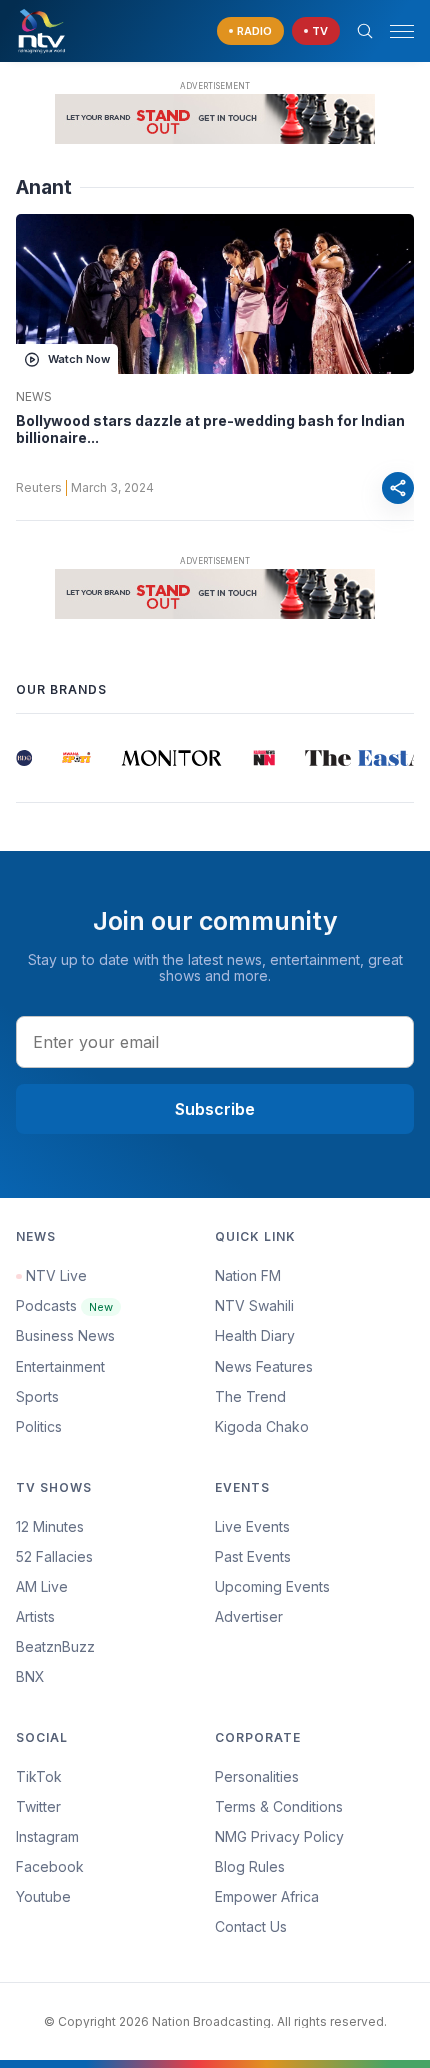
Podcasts (64, 1305)
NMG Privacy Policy (279, 1836)
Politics (39, 1426)
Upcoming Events (272, 1586)
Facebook (50, 1866)
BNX (30, 1676)
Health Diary (255, 1335)
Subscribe (215, 1109)
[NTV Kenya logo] (41, 31)
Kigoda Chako (262, 1426)
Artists (35, 1616)
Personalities (257, 1776)
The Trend (250, 1396)
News (34, 397)
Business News (65, 1335)
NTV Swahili (254, 1305)
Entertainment (60, 1366)
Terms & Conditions (279, 1806)
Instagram (47, 1836)
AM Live (42, 1586)
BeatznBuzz (55, 1646)
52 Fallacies (54, 1556)
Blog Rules (250, 1866)
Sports (37, 1396)
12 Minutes (50, 1526)
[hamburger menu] (402, 31)
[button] (394, 31)
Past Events (253, 1556)
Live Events (252, 1526)
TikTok (39, 1776)
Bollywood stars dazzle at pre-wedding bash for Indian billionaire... (210, 429)
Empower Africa (267, 1896)
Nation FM (248, 1275)
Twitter (38, 1806)
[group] (23, 758)
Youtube (43, 1896)
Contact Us (251, 1926)
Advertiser (249, 1616)
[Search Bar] (365, 31)
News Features (264, 1366)
